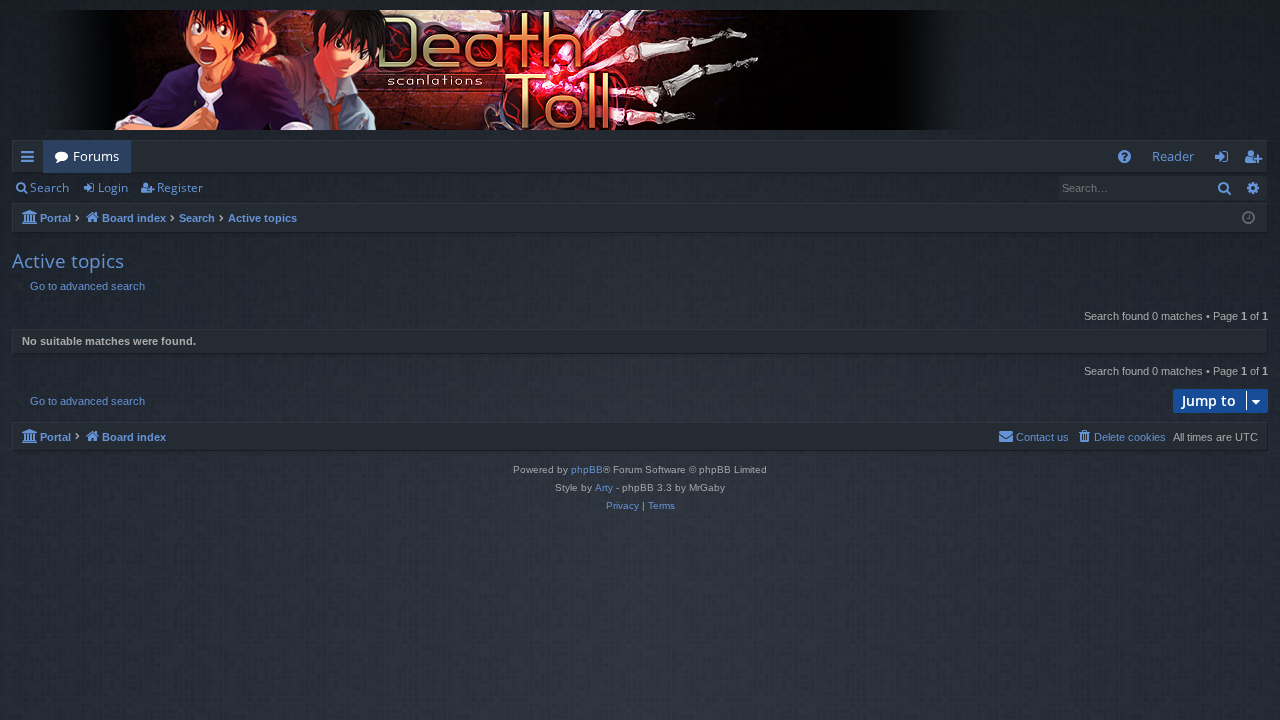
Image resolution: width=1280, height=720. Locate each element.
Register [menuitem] (1257, 160)
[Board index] (512, 70)
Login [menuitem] (1225, 160)
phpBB (587, 469)
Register (180, 187)
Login (113, 187)
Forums (96, 156)
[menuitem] (1124, 156)
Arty (604, 487)
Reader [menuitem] (1173, 156)
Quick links (31, 160)
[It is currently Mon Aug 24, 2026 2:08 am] (1248, 218)
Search (49, 187)
